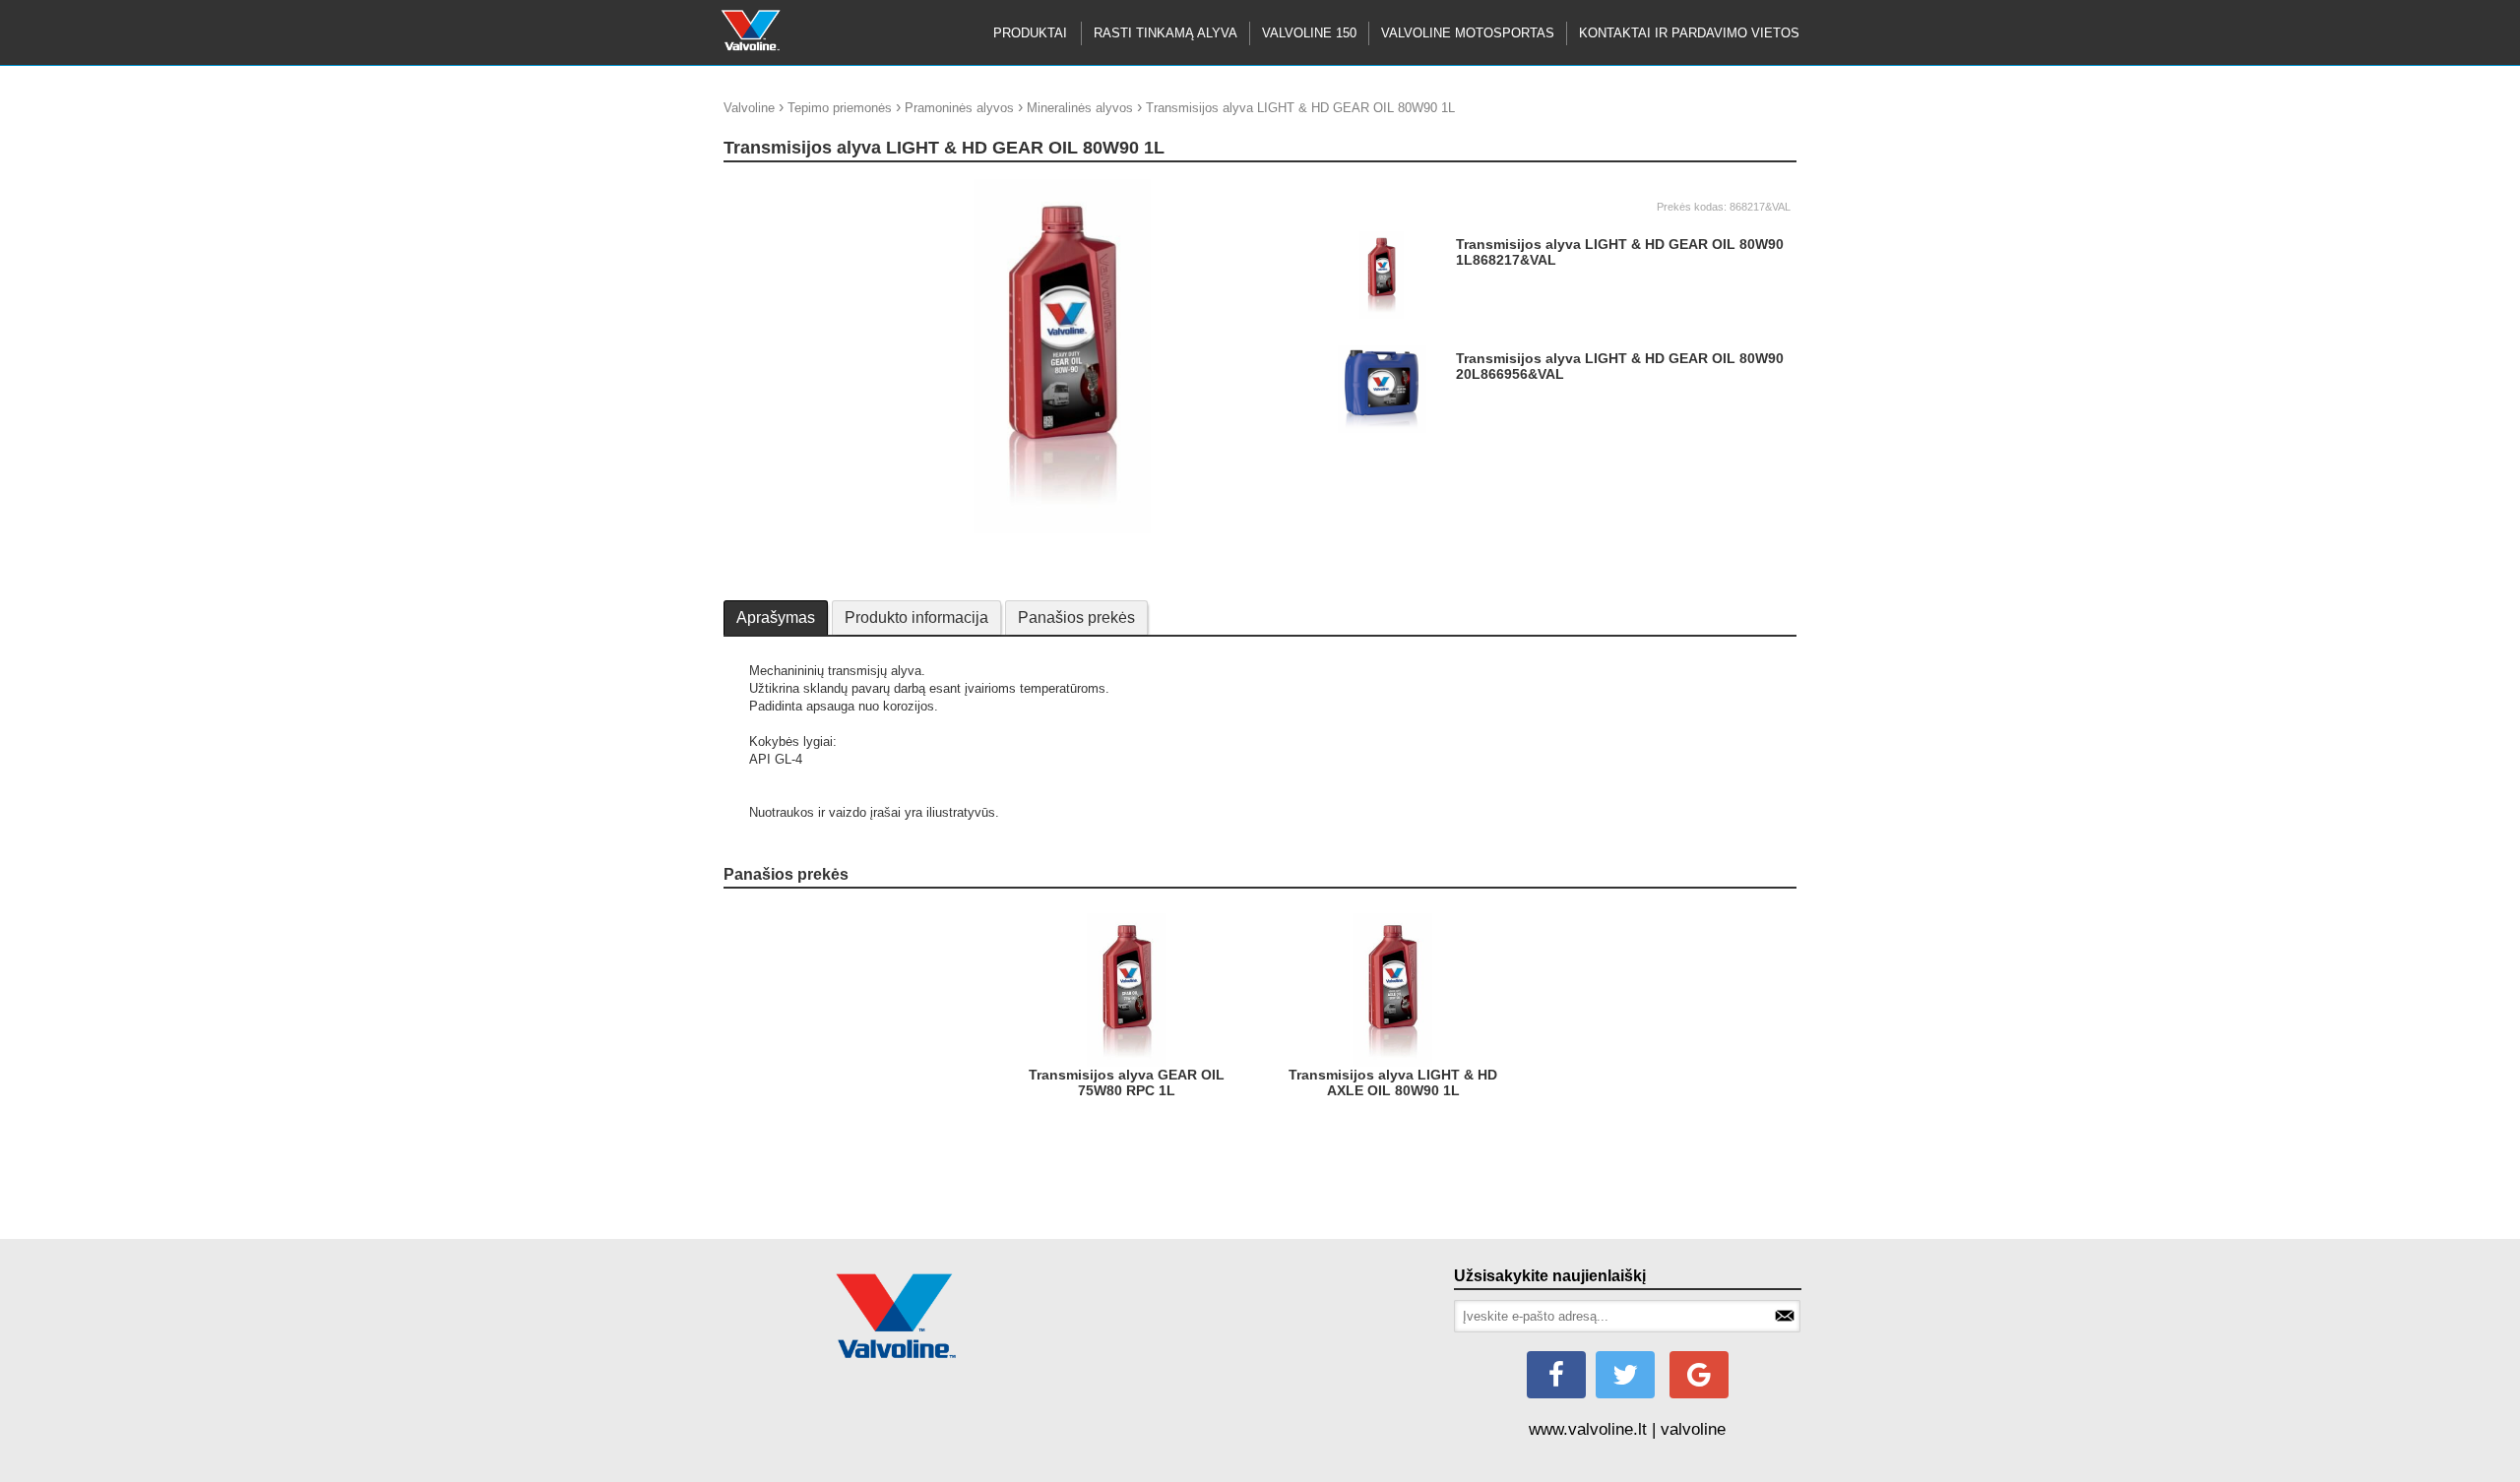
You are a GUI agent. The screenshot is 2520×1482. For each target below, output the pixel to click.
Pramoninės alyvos (959, 108)
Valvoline (749, 108)
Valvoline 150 (1309, 33)
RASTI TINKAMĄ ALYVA (1165, 33)
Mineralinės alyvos (1080, 108)
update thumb (768, 186)
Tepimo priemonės (840, 108)
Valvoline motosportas (1468, 33)
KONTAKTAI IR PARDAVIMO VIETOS (1689, 33)
